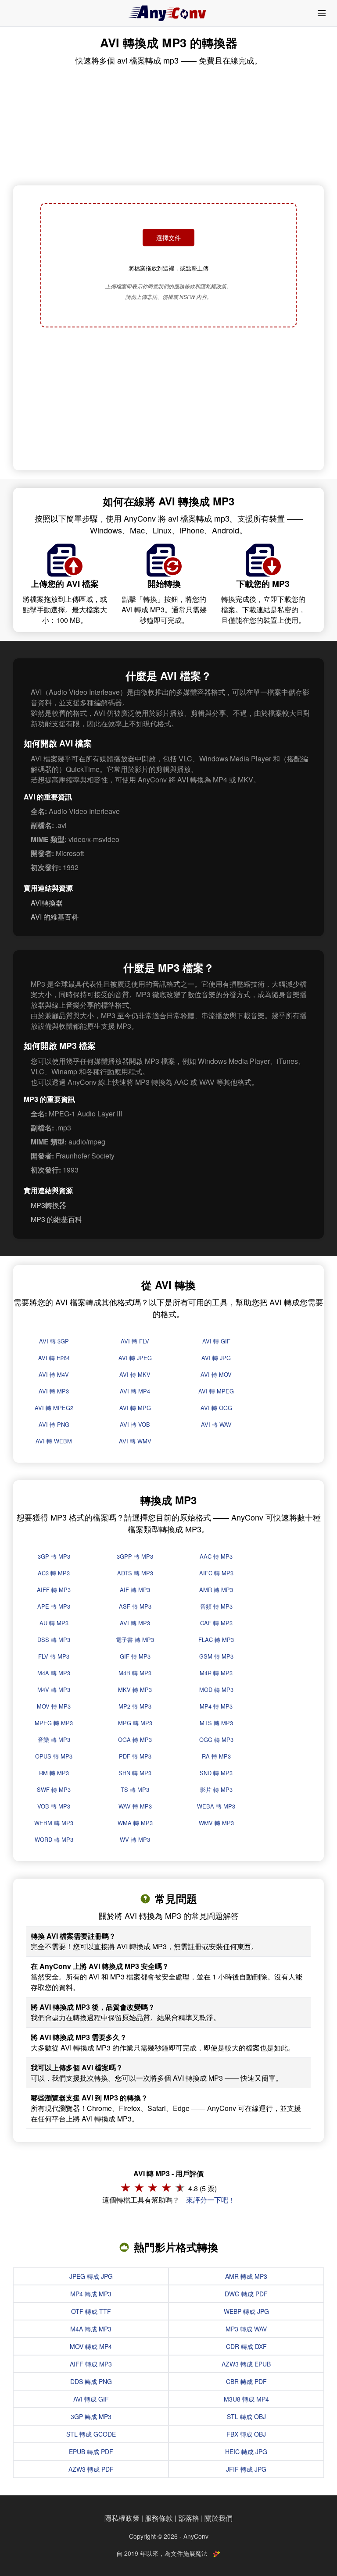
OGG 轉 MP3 (216, 1739)
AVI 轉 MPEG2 (54, 1408)
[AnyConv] (168, 13)
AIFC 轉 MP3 (216, 1573)
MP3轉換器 (48, 1205)
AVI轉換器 (47, 903)
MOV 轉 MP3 (54, 1706)
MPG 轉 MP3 (135, 1723)
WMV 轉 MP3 (216, 1823)
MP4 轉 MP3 (216, 1706)
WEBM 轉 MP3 (54, 1823)
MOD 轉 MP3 (216, 1690)
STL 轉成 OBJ (246, 2416)
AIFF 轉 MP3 (54, 1590)
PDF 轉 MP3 (135, 1756)
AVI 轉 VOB (135, 1424)
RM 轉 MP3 (54, 1773)
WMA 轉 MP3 (135, 1823)
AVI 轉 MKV (135, 1374)
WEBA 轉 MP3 (216, 1806)
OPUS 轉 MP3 (54, 1756)
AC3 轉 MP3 (54, 1573)
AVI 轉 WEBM (54, 1441)
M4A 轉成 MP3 (91, 2329)
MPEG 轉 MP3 (54, 1723)
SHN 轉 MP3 (135, 1773)
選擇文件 (168, 238)
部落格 (189, 2518)
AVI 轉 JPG (216, 1358)
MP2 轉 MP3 (135, 1706)
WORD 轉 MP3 (54, 1839)
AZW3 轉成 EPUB (246, 2364)
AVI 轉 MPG (135, 1408)
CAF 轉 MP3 (216, 1623)
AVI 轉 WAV (216, 1424)
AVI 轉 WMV (135, 1441)
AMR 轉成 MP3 (246, 2276)
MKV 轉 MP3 (135, 1690)
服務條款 (159, 2518)
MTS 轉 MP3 (216, 1723)
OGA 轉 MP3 (135, 1739)
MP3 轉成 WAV (246, 2329)
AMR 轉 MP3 (216, 1590)
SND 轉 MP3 (216, 1773)
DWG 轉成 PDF (246, 2294)
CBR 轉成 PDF (246, 2381)
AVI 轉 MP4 (135, 1391)
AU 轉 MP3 (54, 1623)
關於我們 (219, 2518)
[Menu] (322, 13)
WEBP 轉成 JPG (246, 2311)
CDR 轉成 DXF (246, 2346)
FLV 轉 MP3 (54, 1656)
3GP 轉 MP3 (54, 1556)
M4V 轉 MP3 (54, 1690)
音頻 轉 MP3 (216, 1606)
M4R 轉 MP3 (216, 1673)
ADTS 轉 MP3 (135, 1573)
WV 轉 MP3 (135, 1839)
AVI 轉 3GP (54, 1341)
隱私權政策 (122, 2518)
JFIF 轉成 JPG (246, 2469)
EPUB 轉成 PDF (91, 2452)
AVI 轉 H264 (54, 1358)
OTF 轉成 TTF (91, 2311)
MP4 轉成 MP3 (91, 2294)
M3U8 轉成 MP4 (246, 2399)
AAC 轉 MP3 (216, 1556)
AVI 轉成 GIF (91, 2399)
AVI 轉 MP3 (54, 1391)
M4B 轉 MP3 (135, 1673)
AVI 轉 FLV (135, 1341)
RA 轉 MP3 (216, 1756)
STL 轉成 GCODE (91, 2434)
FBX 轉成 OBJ (246, 2434)
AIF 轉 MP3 (135, 1590)
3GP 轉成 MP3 (91, 2416)
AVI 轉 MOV (216, 1374)
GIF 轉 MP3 (135, 1656)
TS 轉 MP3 (135, 1789)
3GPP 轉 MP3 (135, 1556)
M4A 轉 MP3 (54, 1673)
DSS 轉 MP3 (54, 1640)
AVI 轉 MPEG (216, 1391)
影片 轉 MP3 (216, 1789)
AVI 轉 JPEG (135, 1358)
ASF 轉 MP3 (135, 1606)
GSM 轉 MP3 (216, 1656)
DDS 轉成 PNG (91, 2381)
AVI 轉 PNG (54, 1424)
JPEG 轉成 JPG (91, 2276)
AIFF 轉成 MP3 (91, 2364)
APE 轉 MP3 (54, 1606)
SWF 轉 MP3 (54, 1789)
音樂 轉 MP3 (54, 1739)
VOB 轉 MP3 (54, 1806)
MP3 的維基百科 (56, 1219)
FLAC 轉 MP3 (216, 1640)
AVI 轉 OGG (216, 1408)
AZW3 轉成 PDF (91, 2469)
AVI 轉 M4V (54, 1374)
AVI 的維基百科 (55, 917)
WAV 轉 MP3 (135, 1806)
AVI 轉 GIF (216, 1341)
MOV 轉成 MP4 (91, 2346)
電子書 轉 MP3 (135, 1640)
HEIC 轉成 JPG (246, 2452)
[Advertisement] (168, 400)
